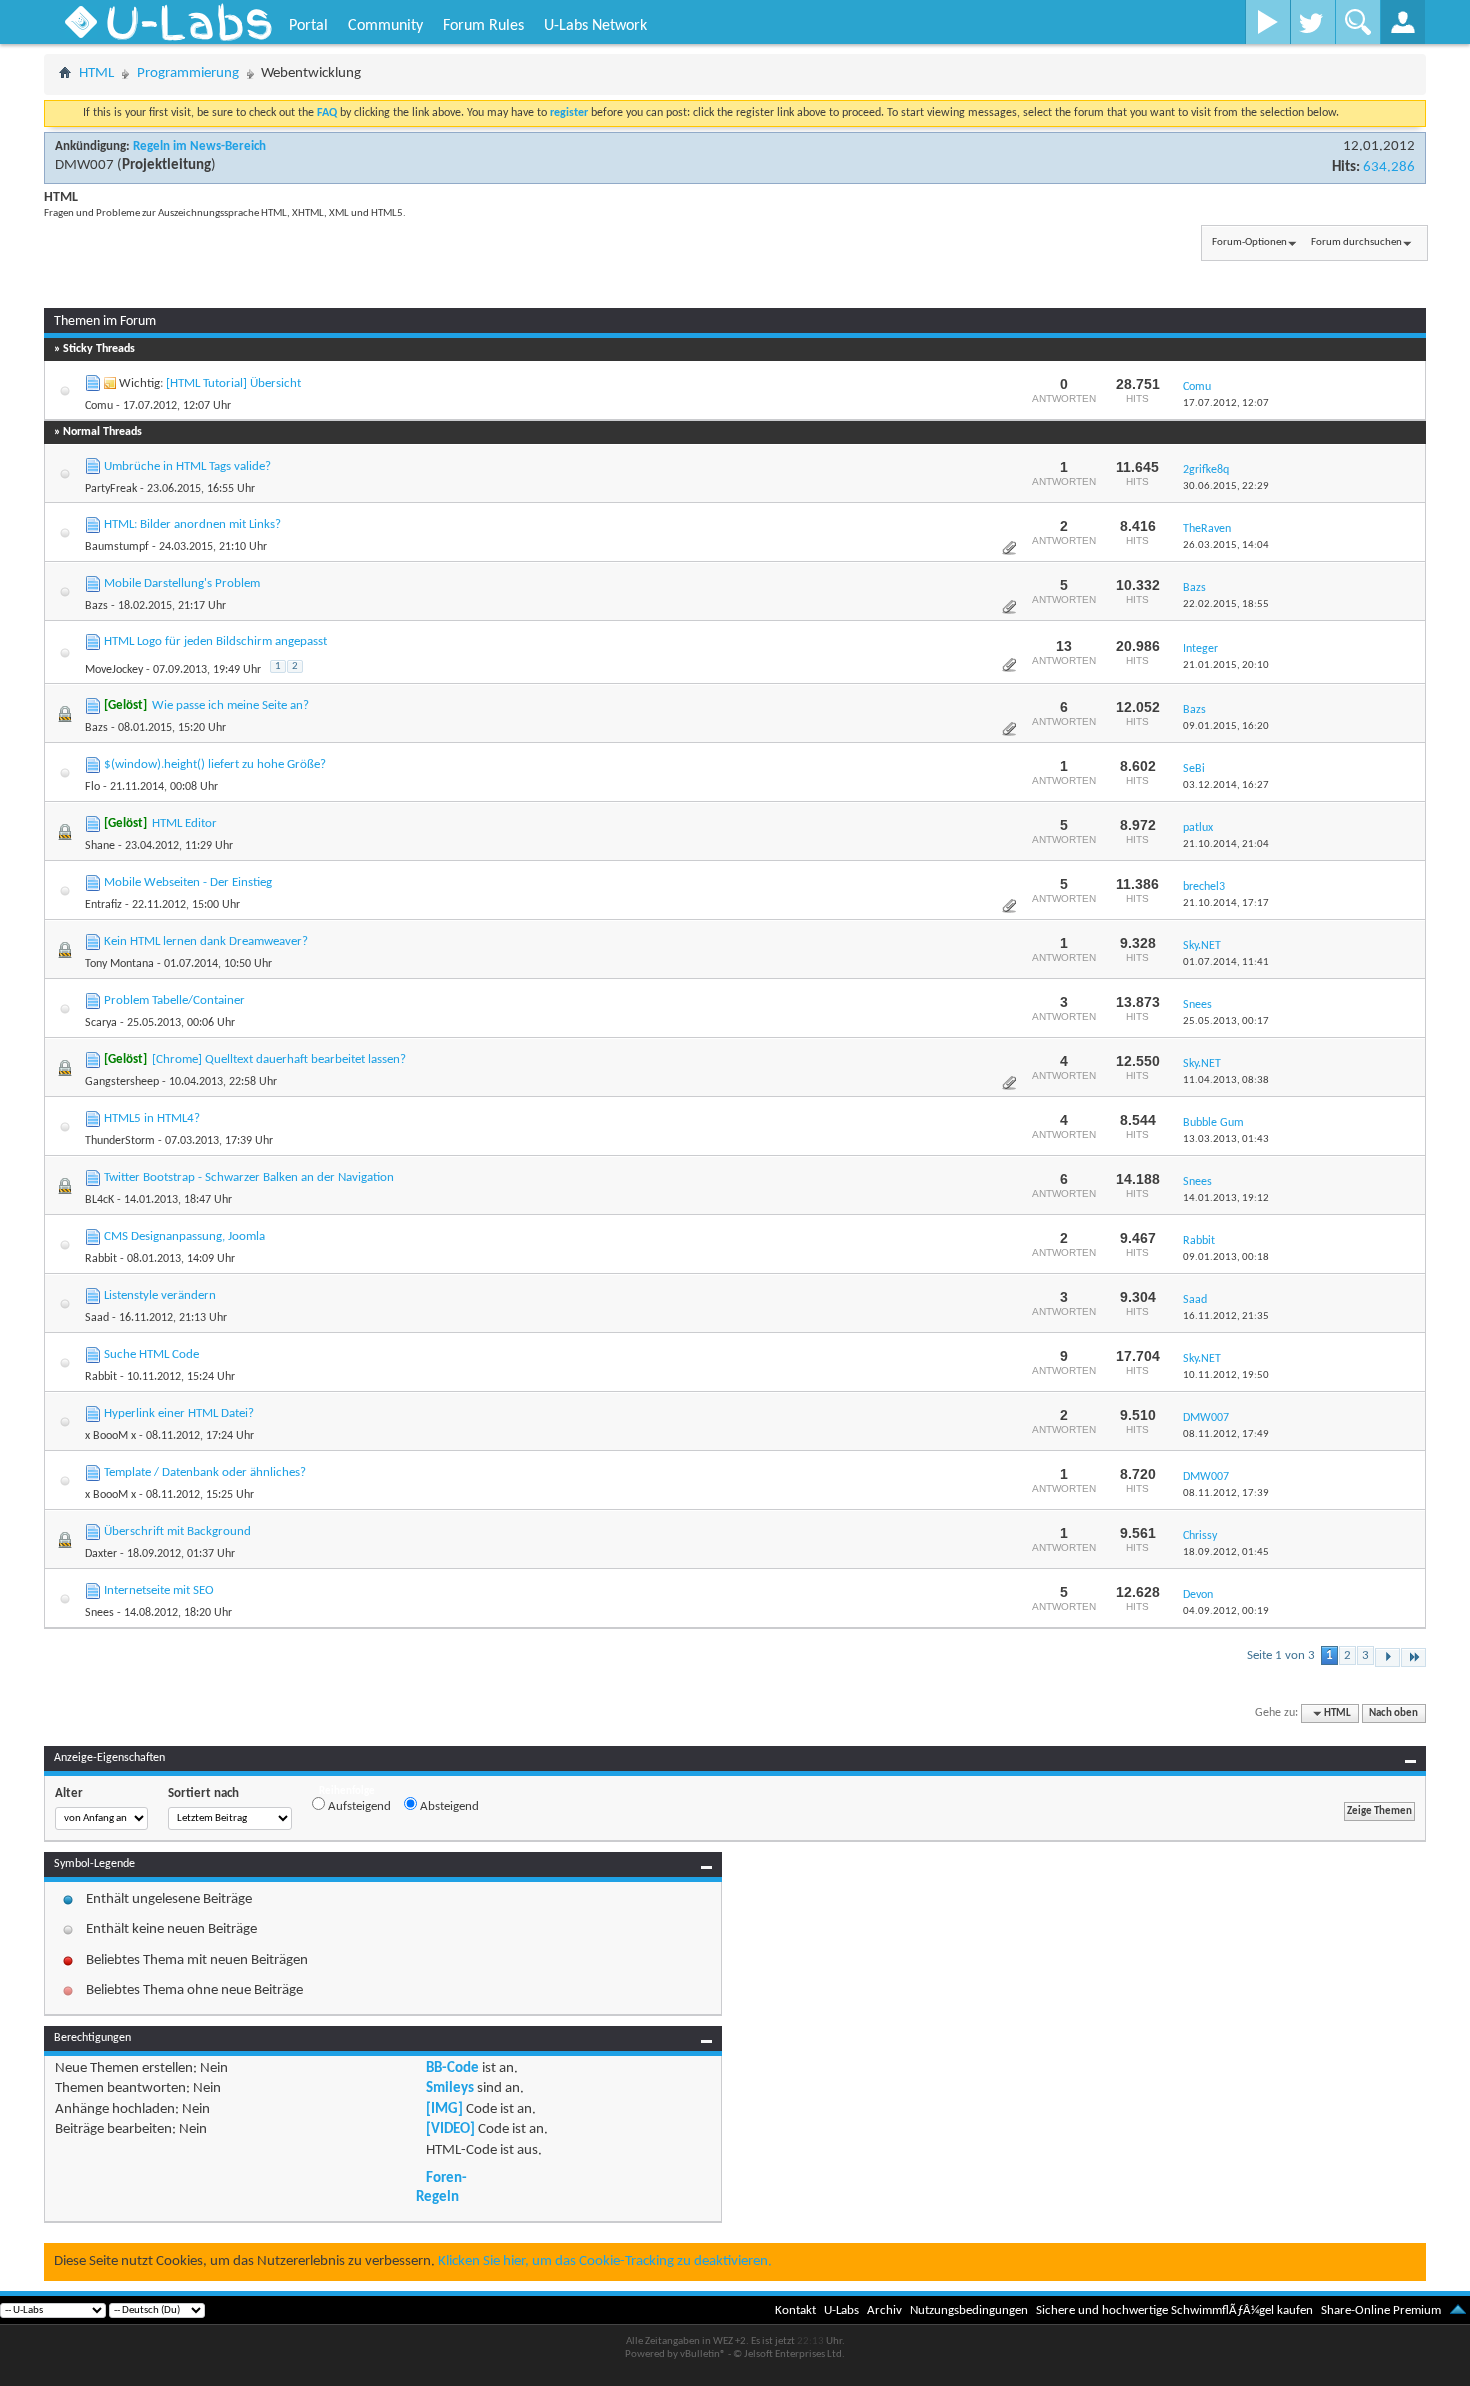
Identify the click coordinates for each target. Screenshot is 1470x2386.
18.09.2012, (1226, 1552)
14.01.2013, (1226, 1198)
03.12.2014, (1226, 785)
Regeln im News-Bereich (199, 146)
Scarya (101, 1023)
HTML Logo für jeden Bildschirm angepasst (215, 641)
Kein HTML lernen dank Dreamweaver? (206, 941)
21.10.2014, (1226, 844)
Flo (92, 787)
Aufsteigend (358, 1806)
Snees (99, 1613)
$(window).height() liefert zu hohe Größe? (215, 764)
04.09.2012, (1226, 1611)
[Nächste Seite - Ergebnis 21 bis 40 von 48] (1387, 1657)
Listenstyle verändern (160, 1295)
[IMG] (444, 2109)
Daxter (101, 1554)
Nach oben (1393, 1713)
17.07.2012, (1226, 403)
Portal (308, 26)
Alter (69, 1793)
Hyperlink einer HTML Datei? (179, 1413)
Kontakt (795, 2310)
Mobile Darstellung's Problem (182, 583)
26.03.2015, (1226, 545)
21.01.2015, (1226, 665)
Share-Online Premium (1381, 2310)
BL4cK (99, 1200)
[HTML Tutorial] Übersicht (233, 383)
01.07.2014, (1226, 962)
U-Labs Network (595, 26)
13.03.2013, (1226, 1139)
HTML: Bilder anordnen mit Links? (192, 524)
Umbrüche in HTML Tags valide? (187, 466)
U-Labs (841, 2310)
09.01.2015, (1226, 726)
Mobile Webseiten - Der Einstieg (188, 882)
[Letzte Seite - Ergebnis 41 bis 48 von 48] (1413, 1657)
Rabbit (101, 1259)
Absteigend (448, 1806)
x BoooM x (110, 1436)
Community (385, 26)
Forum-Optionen (1249, 242)
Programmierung (188, 73)
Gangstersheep (122, 1082)
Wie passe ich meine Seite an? (230, 705)
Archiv (884, 2310)
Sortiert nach (203, 1793)
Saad (97, 1318)
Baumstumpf (117, 547)
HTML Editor (184, 823)
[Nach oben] (1458, 2310)
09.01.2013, (1226, 1257)
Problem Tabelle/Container (174, 1000)
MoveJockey (114, 670)
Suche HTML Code (151, 1354)
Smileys (450, 2088)
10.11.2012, (1226, 1375)
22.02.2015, (1226, 604)
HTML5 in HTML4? (152, 1118)
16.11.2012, (1226, 1316)
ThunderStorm (120, 1141)
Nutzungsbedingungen (969, 2310)
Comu (99, 406)
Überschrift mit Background (177, 1531)
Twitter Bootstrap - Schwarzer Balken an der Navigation (249, 1177)
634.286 (1389, 167)
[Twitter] (1312, 22)
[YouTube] (1267, 22)
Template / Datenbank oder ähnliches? (205, 1472)
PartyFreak (111, 489)
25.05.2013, (1226, 1021)
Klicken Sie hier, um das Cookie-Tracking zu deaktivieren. (605, 2261)
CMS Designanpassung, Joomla (184, 1236)
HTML (96, 73)
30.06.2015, (1226, 486)
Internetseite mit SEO (159, 1590)
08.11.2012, (1226, 1434)
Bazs (96, 606)
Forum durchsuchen (1356, 242)
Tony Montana (119, 964)
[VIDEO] (450, 2129)
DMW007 (84, 165)
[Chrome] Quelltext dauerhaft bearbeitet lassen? (279, 1059)
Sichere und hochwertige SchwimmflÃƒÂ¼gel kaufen (1174, 2310)
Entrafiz (103, 905)
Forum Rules (483, 26)
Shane (100, 846)
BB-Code (452, 2068)
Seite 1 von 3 (1281, 1655)
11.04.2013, (1226, 1080)
